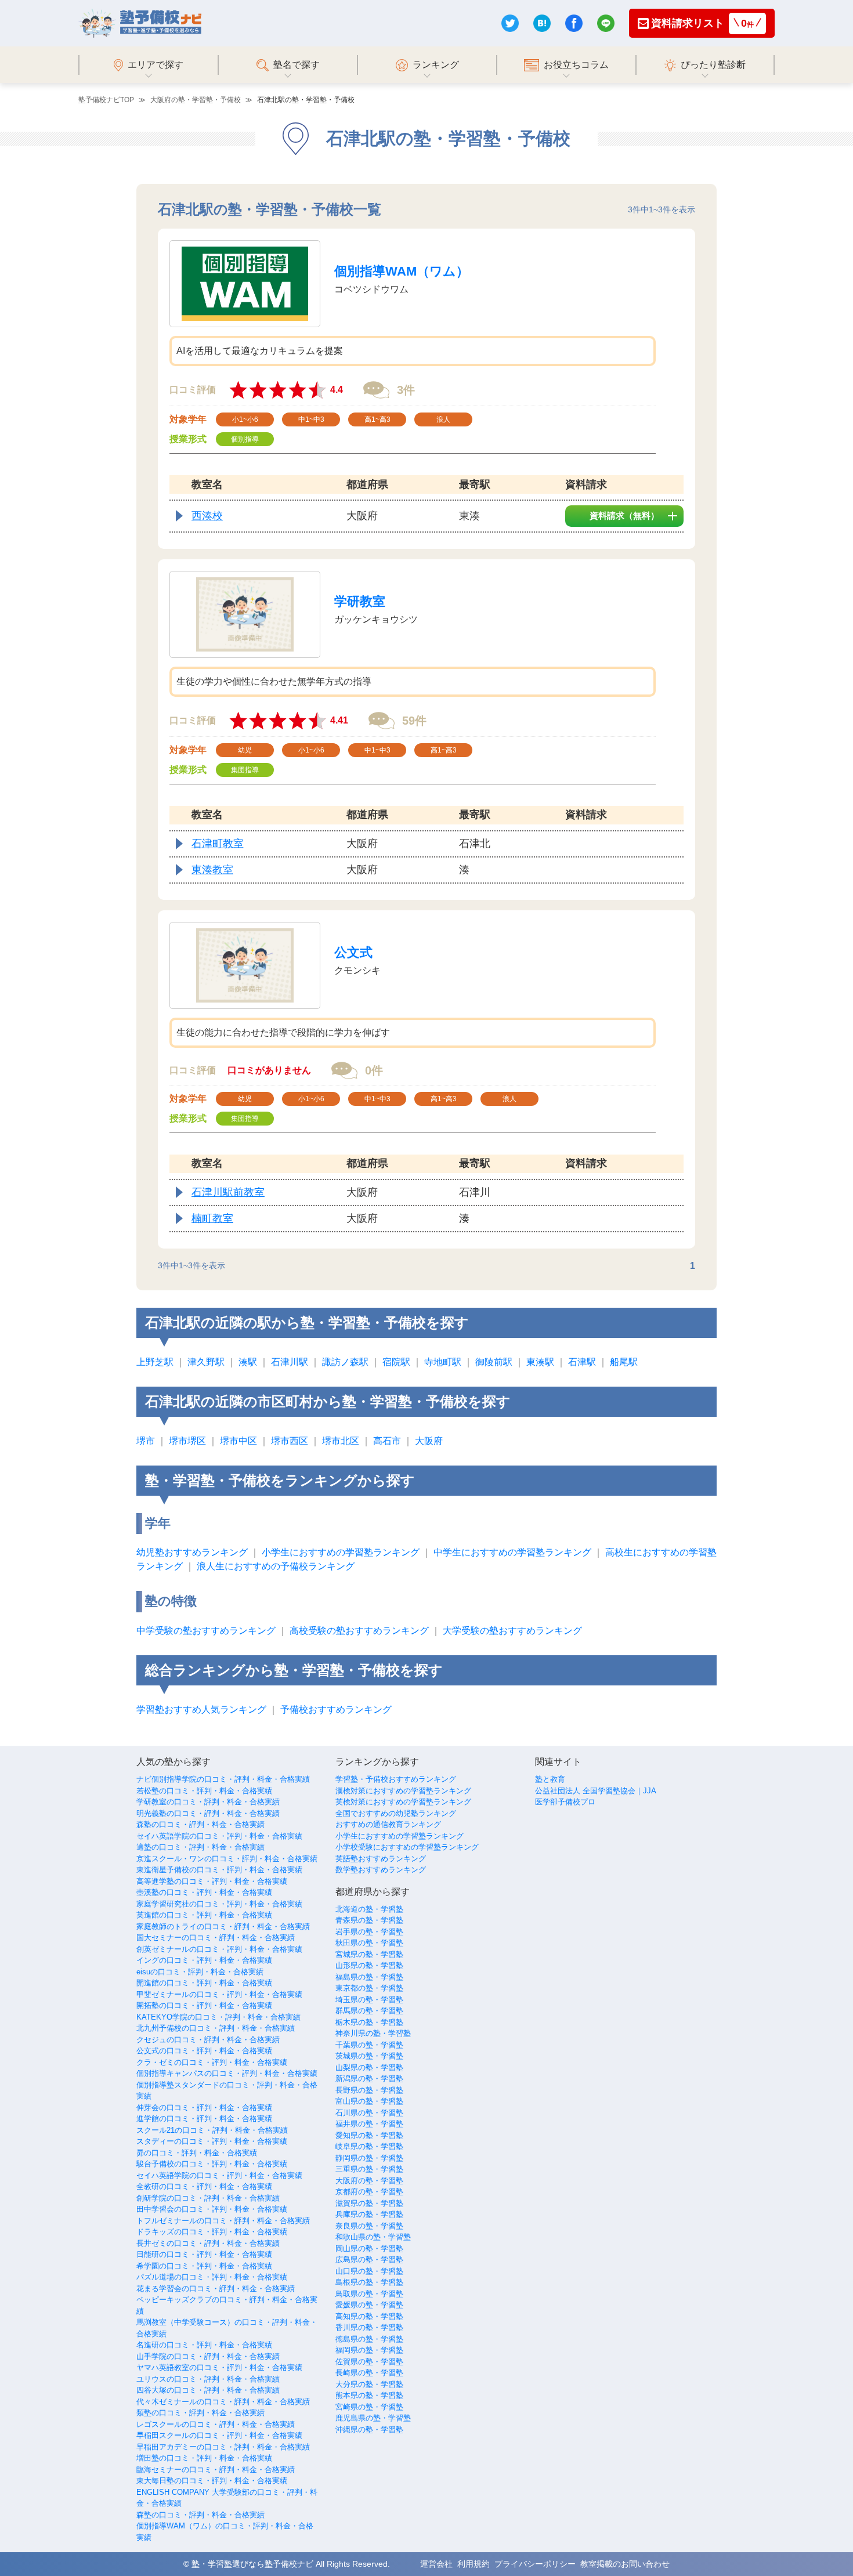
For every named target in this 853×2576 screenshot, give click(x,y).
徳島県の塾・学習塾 (369, 2339)
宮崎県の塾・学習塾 (369, 2407)
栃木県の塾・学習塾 (369, 2022)
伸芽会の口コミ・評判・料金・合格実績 (204, 2108)
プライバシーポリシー (535, 2564)
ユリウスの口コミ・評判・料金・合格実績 (208, 2379)
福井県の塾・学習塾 (369, 2124)
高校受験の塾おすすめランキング (359, 1631)
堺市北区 (341, 1441)
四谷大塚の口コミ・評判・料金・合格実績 (208, 2390)
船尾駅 (624, 1362)
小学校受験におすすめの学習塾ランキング (407, 1847)
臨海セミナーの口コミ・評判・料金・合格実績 (216, 2470)
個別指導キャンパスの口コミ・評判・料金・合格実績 (227, 2073)
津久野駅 (206, 1362)
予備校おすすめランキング (336, 1710)
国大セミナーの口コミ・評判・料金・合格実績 (216, 1938)
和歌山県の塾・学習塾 (373, 2237)
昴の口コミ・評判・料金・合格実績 (197, 2153)
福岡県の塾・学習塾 (369, 2350)
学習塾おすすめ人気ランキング (201, 1710)
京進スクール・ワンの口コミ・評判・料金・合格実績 (227, 1859)
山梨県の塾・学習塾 (369, 2067)
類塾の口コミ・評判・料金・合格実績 (200, 2413)
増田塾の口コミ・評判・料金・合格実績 (204, 2458)
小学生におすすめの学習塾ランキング (341, 1552)
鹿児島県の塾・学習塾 (373, 2418)
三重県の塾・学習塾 (369, 2169)
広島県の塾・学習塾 (369, 2260)
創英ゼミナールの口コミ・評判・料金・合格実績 (219, 1949)
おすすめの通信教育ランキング (388, 1824)
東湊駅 (540, 1362)
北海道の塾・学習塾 (369, 1909)
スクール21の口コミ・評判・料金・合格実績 (212, 2130)
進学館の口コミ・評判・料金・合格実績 (204, 2119)
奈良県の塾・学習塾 (369, 2226)
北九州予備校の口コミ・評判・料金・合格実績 (216, 2028)
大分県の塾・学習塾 (369, 2384)
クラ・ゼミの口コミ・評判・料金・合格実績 (212, 2062)
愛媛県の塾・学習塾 (369, 2305)
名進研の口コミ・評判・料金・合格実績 (204, 2345)
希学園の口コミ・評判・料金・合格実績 (204, 2266)
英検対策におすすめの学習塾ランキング (403, 1802)
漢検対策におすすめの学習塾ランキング (403, 1791)
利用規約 (474, 2564)
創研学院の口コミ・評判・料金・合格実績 (208, 2198)
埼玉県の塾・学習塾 (369, 2000)
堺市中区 (238, 1441)
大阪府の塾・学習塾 (369, 2181)
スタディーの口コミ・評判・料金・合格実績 (212, 2141)
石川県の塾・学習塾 (369, 2113)
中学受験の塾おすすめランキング (206, 1631)
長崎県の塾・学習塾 (369, 2373)
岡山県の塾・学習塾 (369, 2248)
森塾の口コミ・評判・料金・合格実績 (200, 1824)
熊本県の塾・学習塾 (369, 2395)
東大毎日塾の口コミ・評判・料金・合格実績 (212, 2481)
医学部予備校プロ (565, 1802)
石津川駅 (290, 1362)
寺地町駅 (443, 1362)
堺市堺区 (187, 1441)
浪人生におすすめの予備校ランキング (276, 1566)
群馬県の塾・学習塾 (369, 2011)
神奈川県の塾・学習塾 (373, 2033)
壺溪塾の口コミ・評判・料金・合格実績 (204, 1892)
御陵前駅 (494, 1362)
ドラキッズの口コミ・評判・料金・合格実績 (212, 2232)
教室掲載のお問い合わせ (625, 2564)
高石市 (387, 1441)
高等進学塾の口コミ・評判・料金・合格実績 (212, 1881)
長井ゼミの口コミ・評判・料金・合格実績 (208, 2243)
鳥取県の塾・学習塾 (369, 2294)
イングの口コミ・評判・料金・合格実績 (204, 1960)
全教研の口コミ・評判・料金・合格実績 (204, 2186)
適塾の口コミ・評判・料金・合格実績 (200, 1847)
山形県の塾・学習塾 (369, 1965)
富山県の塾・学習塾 (369, 2101)
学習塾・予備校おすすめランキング (396, 1779)
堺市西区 (290, 1441)
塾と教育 (550, 1779)
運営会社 (436, 2564)
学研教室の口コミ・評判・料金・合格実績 (208, 1802)
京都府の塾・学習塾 (369, 2192)
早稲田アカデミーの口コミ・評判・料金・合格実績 (223, 2447)
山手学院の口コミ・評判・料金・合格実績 (208, 2356)
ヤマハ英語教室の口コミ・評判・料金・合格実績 (219, 2367)
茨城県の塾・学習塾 (369, 2056)
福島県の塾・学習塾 (369, 1977)
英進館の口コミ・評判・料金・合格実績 (204, 1915)
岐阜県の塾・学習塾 (369, 2146)
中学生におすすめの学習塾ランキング (512, 1552)
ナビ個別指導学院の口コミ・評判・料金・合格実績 (223, 1779)
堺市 (146, 1441)
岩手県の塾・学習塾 (369, 1932)
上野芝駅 (155, 1362)
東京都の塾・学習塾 (369, 1988)
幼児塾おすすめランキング (192, 1552)
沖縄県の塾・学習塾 (369, 2430)
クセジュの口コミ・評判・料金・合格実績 (208, 2040)
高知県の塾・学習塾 (369, 2316)
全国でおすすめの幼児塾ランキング (396, 1813)
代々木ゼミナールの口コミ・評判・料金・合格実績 (223, 2402)
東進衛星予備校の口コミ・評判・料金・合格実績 (219, 1870)
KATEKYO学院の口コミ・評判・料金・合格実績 (218, 2017)
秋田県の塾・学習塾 (369, 1943)
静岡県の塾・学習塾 (369, 2158)
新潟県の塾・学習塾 (369, 2078)
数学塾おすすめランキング (381, 1870)
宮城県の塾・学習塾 (369, 1954)
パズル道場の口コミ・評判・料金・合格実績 (212, 2277)
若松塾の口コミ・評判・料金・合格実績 (204, 1791)
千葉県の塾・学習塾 (369, 2045)
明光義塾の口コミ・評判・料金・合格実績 (208, 1813)
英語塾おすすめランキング (381, 1859)
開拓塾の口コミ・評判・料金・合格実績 (204, 2005)
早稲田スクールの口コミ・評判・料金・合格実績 (219, 2435)
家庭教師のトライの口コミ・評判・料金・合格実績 (223, 1926)
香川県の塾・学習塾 (369, 2327)
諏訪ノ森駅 (345, 1362)
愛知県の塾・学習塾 (369, 2135)
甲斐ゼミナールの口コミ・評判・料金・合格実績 (219, 1994)
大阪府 (429, 1441)
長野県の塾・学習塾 (369, 2090)
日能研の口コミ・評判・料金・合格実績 (204, 2254)
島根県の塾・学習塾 (369, 2282)
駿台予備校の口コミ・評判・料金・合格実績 (212, 2164)
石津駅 (582, 1362)
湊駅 (248, 1362)
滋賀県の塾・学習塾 (369, 2203)
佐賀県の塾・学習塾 (369, 2362)
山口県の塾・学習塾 (369, 2271)
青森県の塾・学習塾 (369, 1920)
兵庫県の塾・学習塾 (369, 2214)
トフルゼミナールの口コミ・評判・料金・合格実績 (223, 2221)
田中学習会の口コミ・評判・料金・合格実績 (212, 2209)
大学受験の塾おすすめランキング (512, 1631)
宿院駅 (396, 1362)
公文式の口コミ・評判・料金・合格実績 (204, 2051)
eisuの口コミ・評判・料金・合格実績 (200, 1972)
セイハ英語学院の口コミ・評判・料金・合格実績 (219, 1836)
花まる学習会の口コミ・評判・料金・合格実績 (216, 2289)
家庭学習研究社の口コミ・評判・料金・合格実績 (219, 1904)
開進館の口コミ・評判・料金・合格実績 (204, 1983)
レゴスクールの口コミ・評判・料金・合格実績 (216, 2424)
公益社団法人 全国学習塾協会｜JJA (596, 1791)
